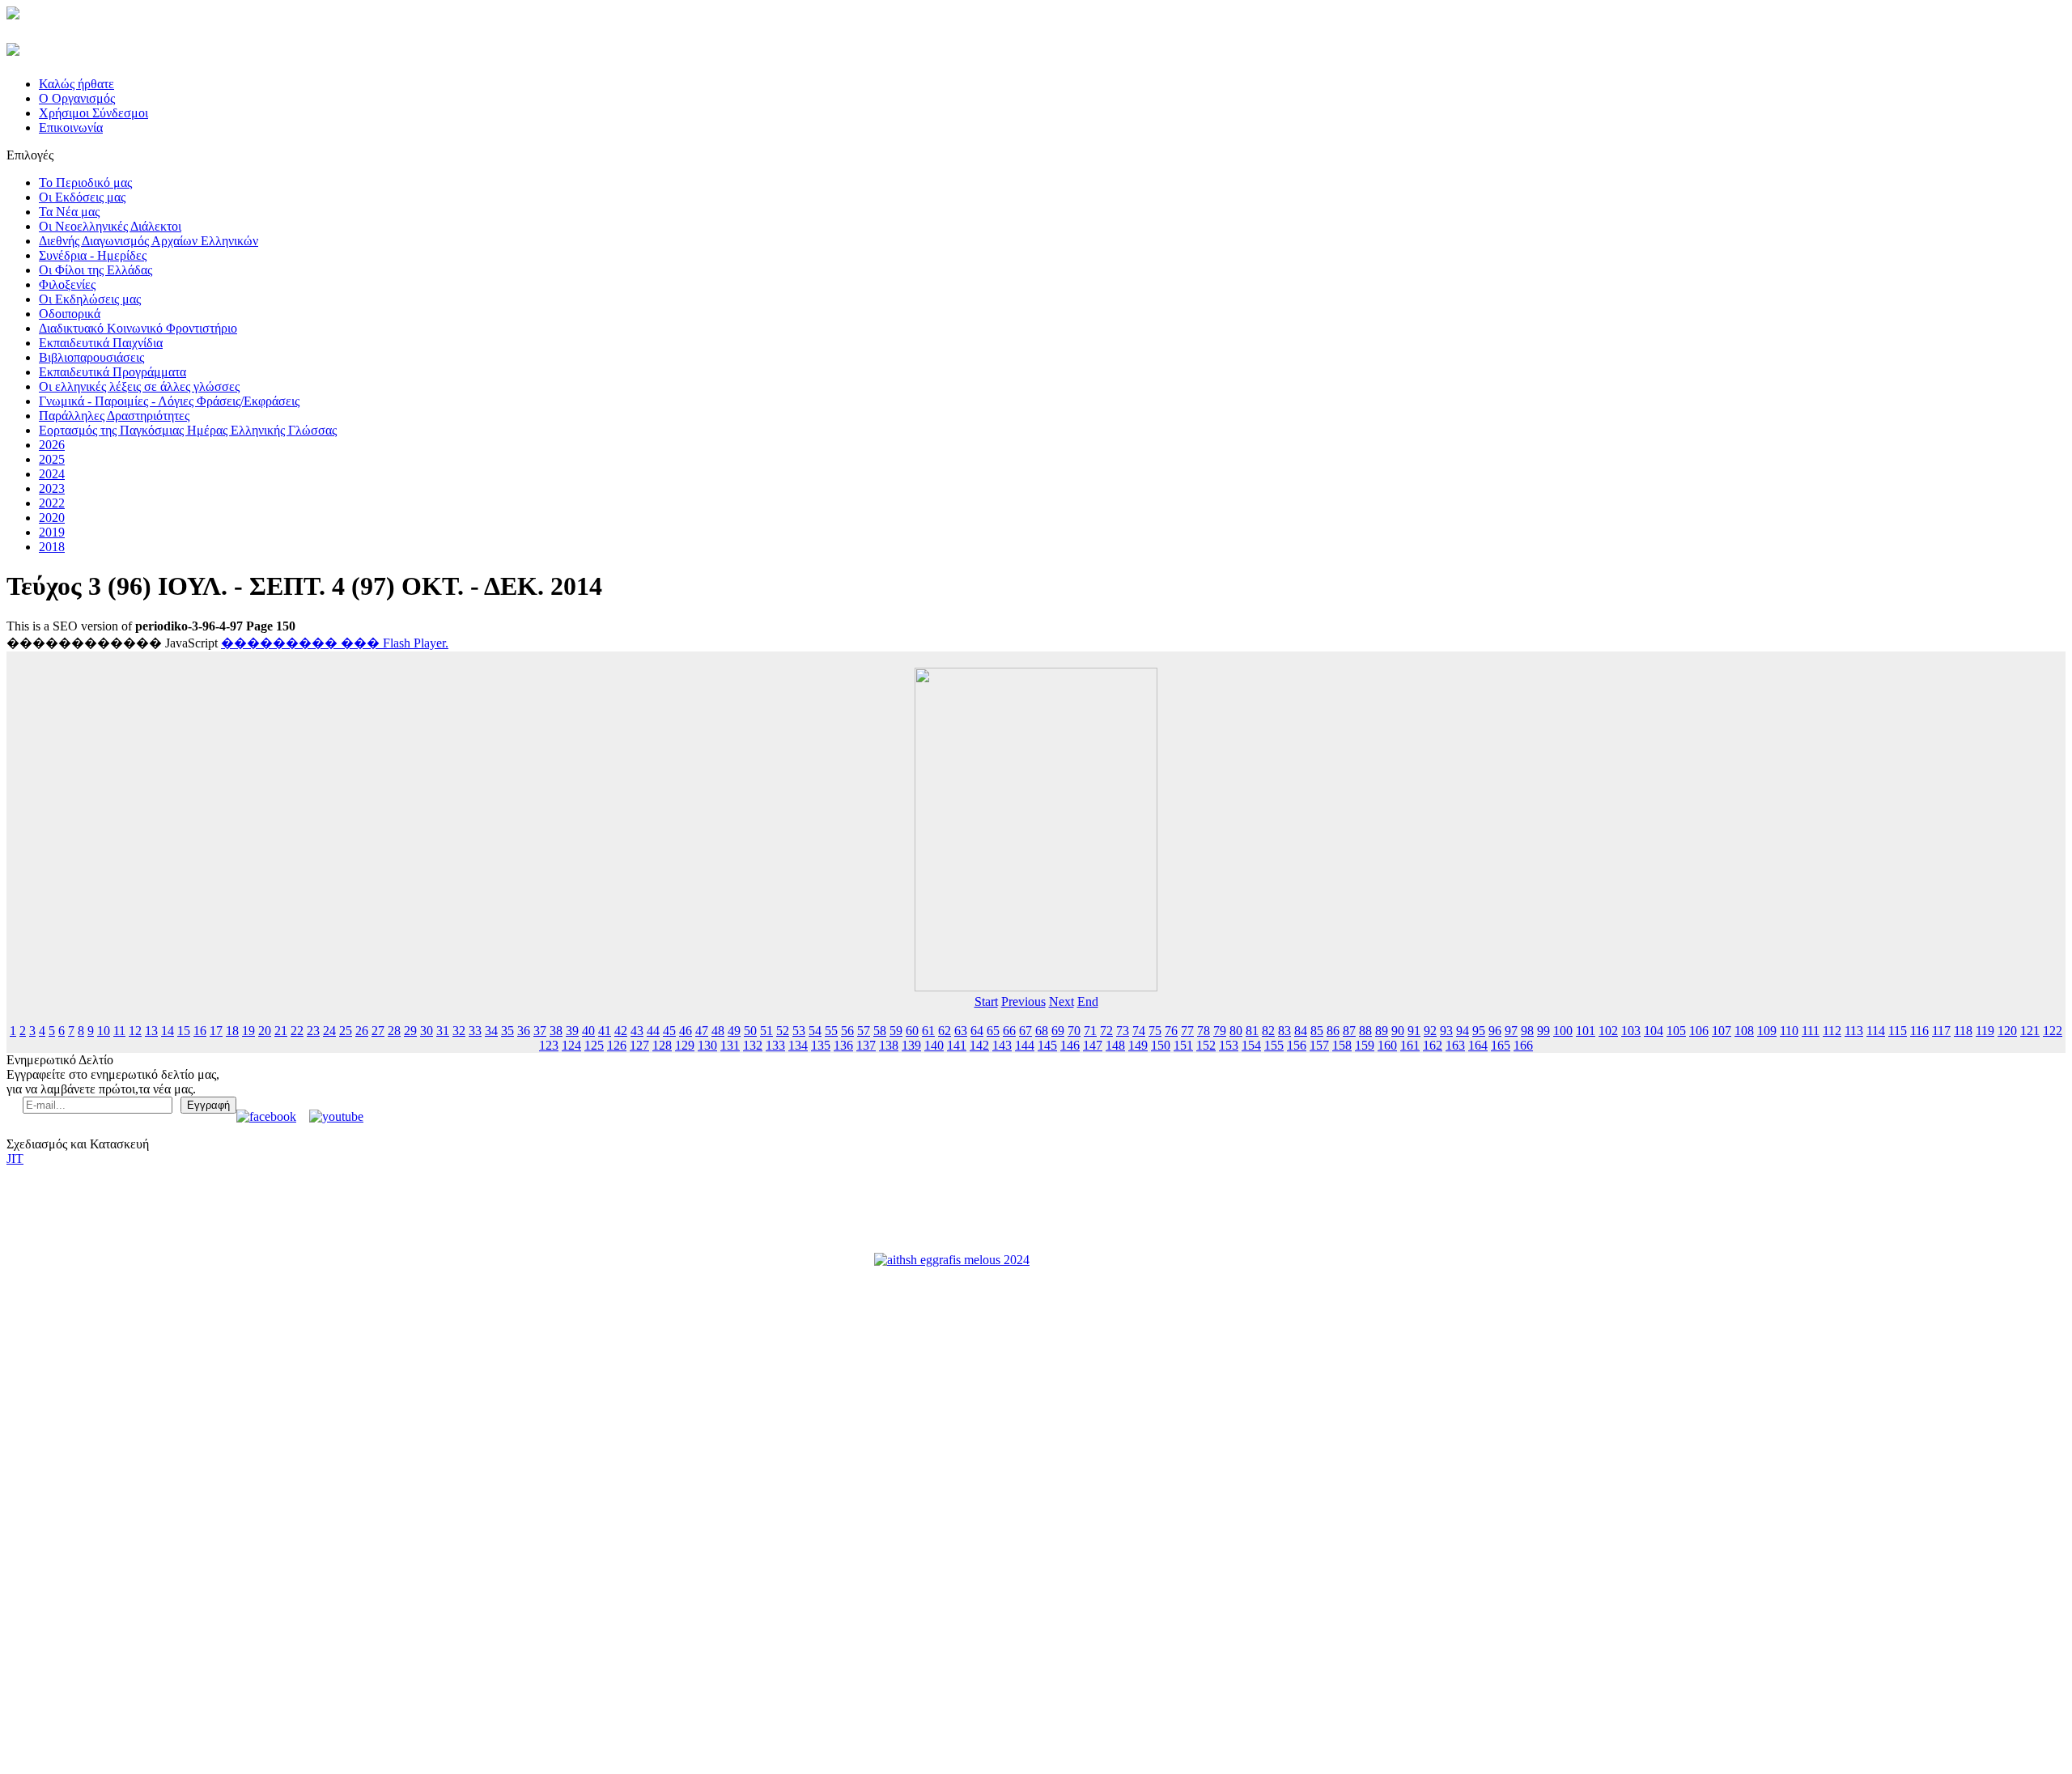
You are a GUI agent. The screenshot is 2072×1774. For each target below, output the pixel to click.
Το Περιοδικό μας (85, 182)
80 (1236, 1031)
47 (702, 1031)
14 (168, 1031)
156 (1297, 1045)
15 (184, 1031)
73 (1123, 1031)
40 (588, 1031)
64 (977, 1031)
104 (1654, 1031)
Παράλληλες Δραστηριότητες (114, 416)
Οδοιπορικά (70, 314)
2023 (52, 488)
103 (1631, 1031)
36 (524, 1031)
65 (993, 1031)
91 (1414, 1031)
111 (1811, 1031)
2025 (52, 459)
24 (329, 1031)
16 (200, 1031)
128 (662, 1045)
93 (1446, 1031)
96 (1495, 1031)
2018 (52, 547)
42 (621, 1031)
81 (1252, 1031)
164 (1478, 1045)
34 (491, 1031)
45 (669, 1031)
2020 (52, 518)
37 (540, 1031)
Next (1061, 1002)
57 (864, 1031)
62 (945, 1031)
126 (617, 1045)
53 (799, 1031)
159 (1365, 1045)
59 (896, 1031)
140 (934, 1045)
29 (410, 1031)
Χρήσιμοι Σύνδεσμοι (93, 113)
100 (1563, 1031)
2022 (52, 503)
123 (549, 1045)
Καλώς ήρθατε (76, 84)
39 (572, 1031)
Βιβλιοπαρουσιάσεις (91, 357)
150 (1161, 1045)
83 (1284, 1031)
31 (443, 1031)
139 (911, 1045)
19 (248, 1031)
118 (1963, 1031)
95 (1479, 1031)
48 (718, 1031)
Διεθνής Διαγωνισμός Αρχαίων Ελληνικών (149, 241)
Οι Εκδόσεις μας (82, 197)
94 (1463, 1031)
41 (605, 1031)
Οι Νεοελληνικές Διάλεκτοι (110, 226)
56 (847, 1031)
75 (1155, 1031)
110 (1789, 1031)
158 (1342, 1045)
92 (1430, 1031)
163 (1455, 1045)
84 (1301, 1031)
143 (1002, 1045)
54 (815, 1031)
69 (1058, 1031)
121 (2030, 1031)
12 (135, 1031)
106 (1699, 1031)
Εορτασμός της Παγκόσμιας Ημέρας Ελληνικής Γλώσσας (188, 430)
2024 (52, 474)
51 (766, 1031)
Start (986, 1002)
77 (1187, 1031)
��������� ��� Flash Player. (335, 643)
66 (1009, 1031)
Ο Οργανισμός (77, 98)
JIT (15, 1159)
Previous (1023, 1002)
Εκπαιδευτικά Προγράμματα (113, 372)
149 (1138, 1045)
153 (1229, 1045)
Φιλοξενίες (67, 284)
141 (957, 1045)
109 (1767, 1031)
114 (1876, 1031)
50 (750, 1031)
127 (639, 1045)
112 (1832, 1031)
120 (2007, 1031)
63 (961, 1031)
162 (1433, 1045)
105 (1676, 1031)
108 (1744, 1031)
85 (1317, 1031)
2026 (52, 445)
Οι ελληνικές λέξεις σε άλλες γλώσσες (139, 386)
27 (378, 1031)
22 (297, 1031)
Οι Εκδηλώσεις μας (90, 299)
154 (1251, 1045)
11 (119, 1031)
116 (1919, 1031)
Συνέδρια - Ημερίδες (93, 255)
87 (1349, 1031)
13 (151, 1031)
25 (346, 1031)
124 (571, 1045)
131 (730, 1045)
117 (1941, 1031)
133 (775, 1045)
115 (1898, 1031)
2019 (52, 532)
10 (104, 1031)
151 (1183, 1045)
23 (313, 1031)
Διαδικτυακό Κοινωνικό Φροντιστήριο (138, 328)
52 (783, 1031)
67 (1025, 1031)
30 (427, 1031)
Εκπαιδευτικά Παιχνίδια (101, 343)
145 (1047, 1045)
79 (1220, 1031)
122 (2053, 1031)
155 (1274, 1045)
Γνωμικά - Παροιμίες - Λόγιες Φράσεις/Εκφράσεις (169, 401)
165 (1501, 1045)
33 (475, 1031)
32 (459, 1031)
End (1088, 1002)
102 (1608, 1031)
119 (1985, 1031)
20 (265, 1031)
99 (1543, 1031)
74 (1139, 1031)
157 (1319, 1045)
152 (1206, 1045)
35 (507, 1031)
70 (1074, 1031)
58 (880, 1031)
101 (1586, 1031)
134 (798, 1045)
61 (928, 1031)
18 (232, 1031)
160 (1387, 1045)
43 (637, 1031)
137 (866, 1045)
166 (1523, 1045)
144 (1025, 1045)
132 (753, 1045)
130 (707, 1045)
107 (1722, 1031)
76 (1171, 1031)
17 (216, 1031)
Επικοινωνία (71, 127)
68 (1042, 1031)
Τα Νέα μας (69, 212)
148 (1115, 1045)
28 (394, 1031)
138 (889, 1045)
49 (734, 1031)
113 (1854, 1031)
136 (843, 1045)
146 (1070, 1045)
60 (912, 1031)
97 (1511, 1031)
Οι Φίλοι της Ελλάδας (96, 270)
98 (1527, 1031)
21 (281, 1031)
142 (979, 1045)
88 (1365, 1031)
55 (831, 1031)
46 (686, 1031)
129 (685, 1045)
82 (1268, 1031)
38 (556, 1031)
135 (821, 1045)
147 (1093, 1045)
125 (594, 1045)
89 (1382, 1031)
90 (1398, 1031)
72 (1106, 1031)
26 (362, 1031)
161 (1410, 1045)
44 (653, 1031)
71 (1090, 1031)
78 (1204, 1031)
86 (1333, 1031)
